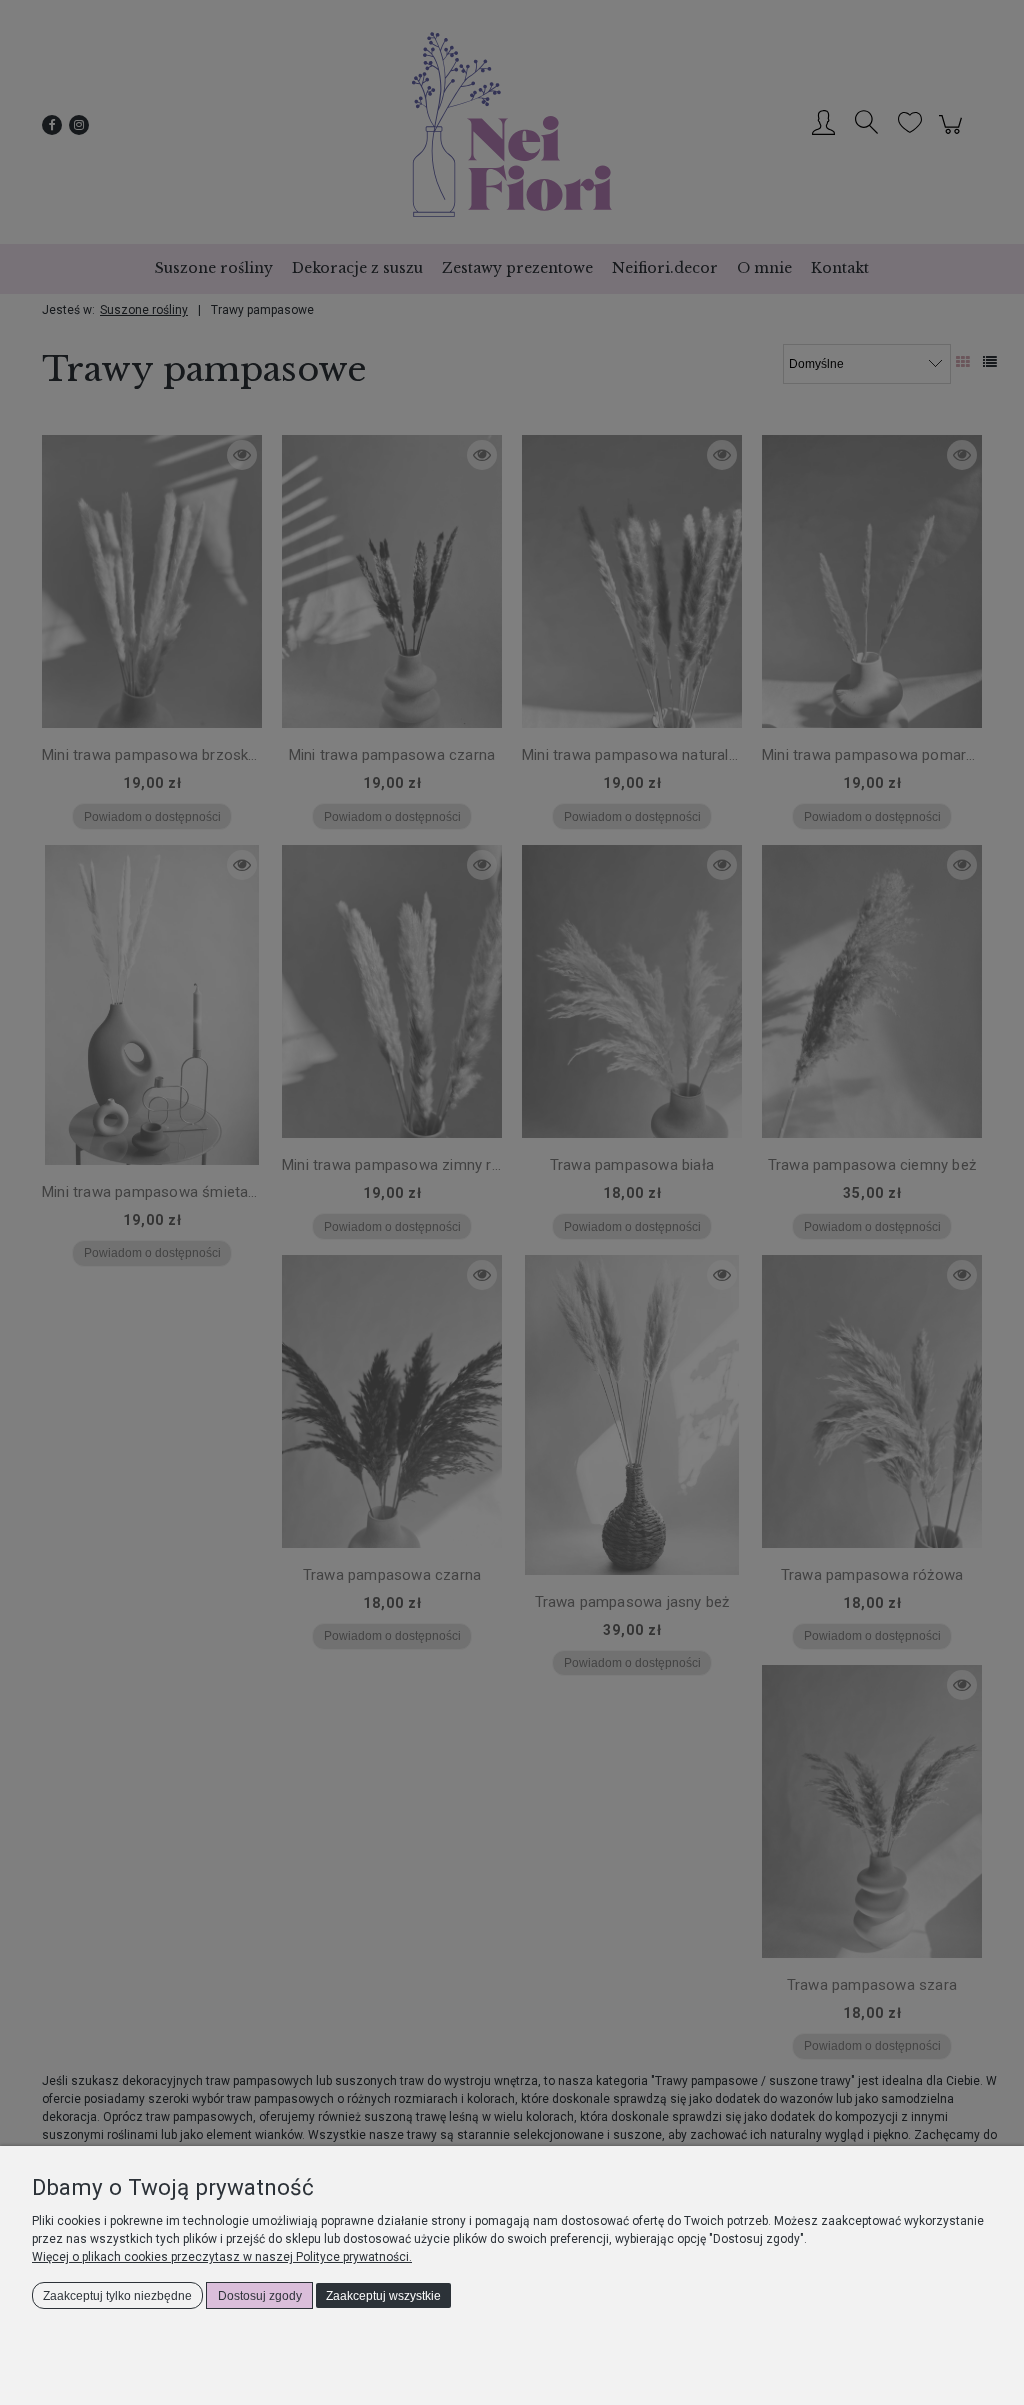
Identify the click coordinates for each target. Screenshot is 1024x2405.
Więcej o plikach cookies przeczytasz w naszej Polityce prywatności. (222, 2257)
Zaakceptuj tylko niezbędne (117, 2296)
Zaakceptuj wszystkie (383, 2296)
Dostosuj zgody (260, 2296)
